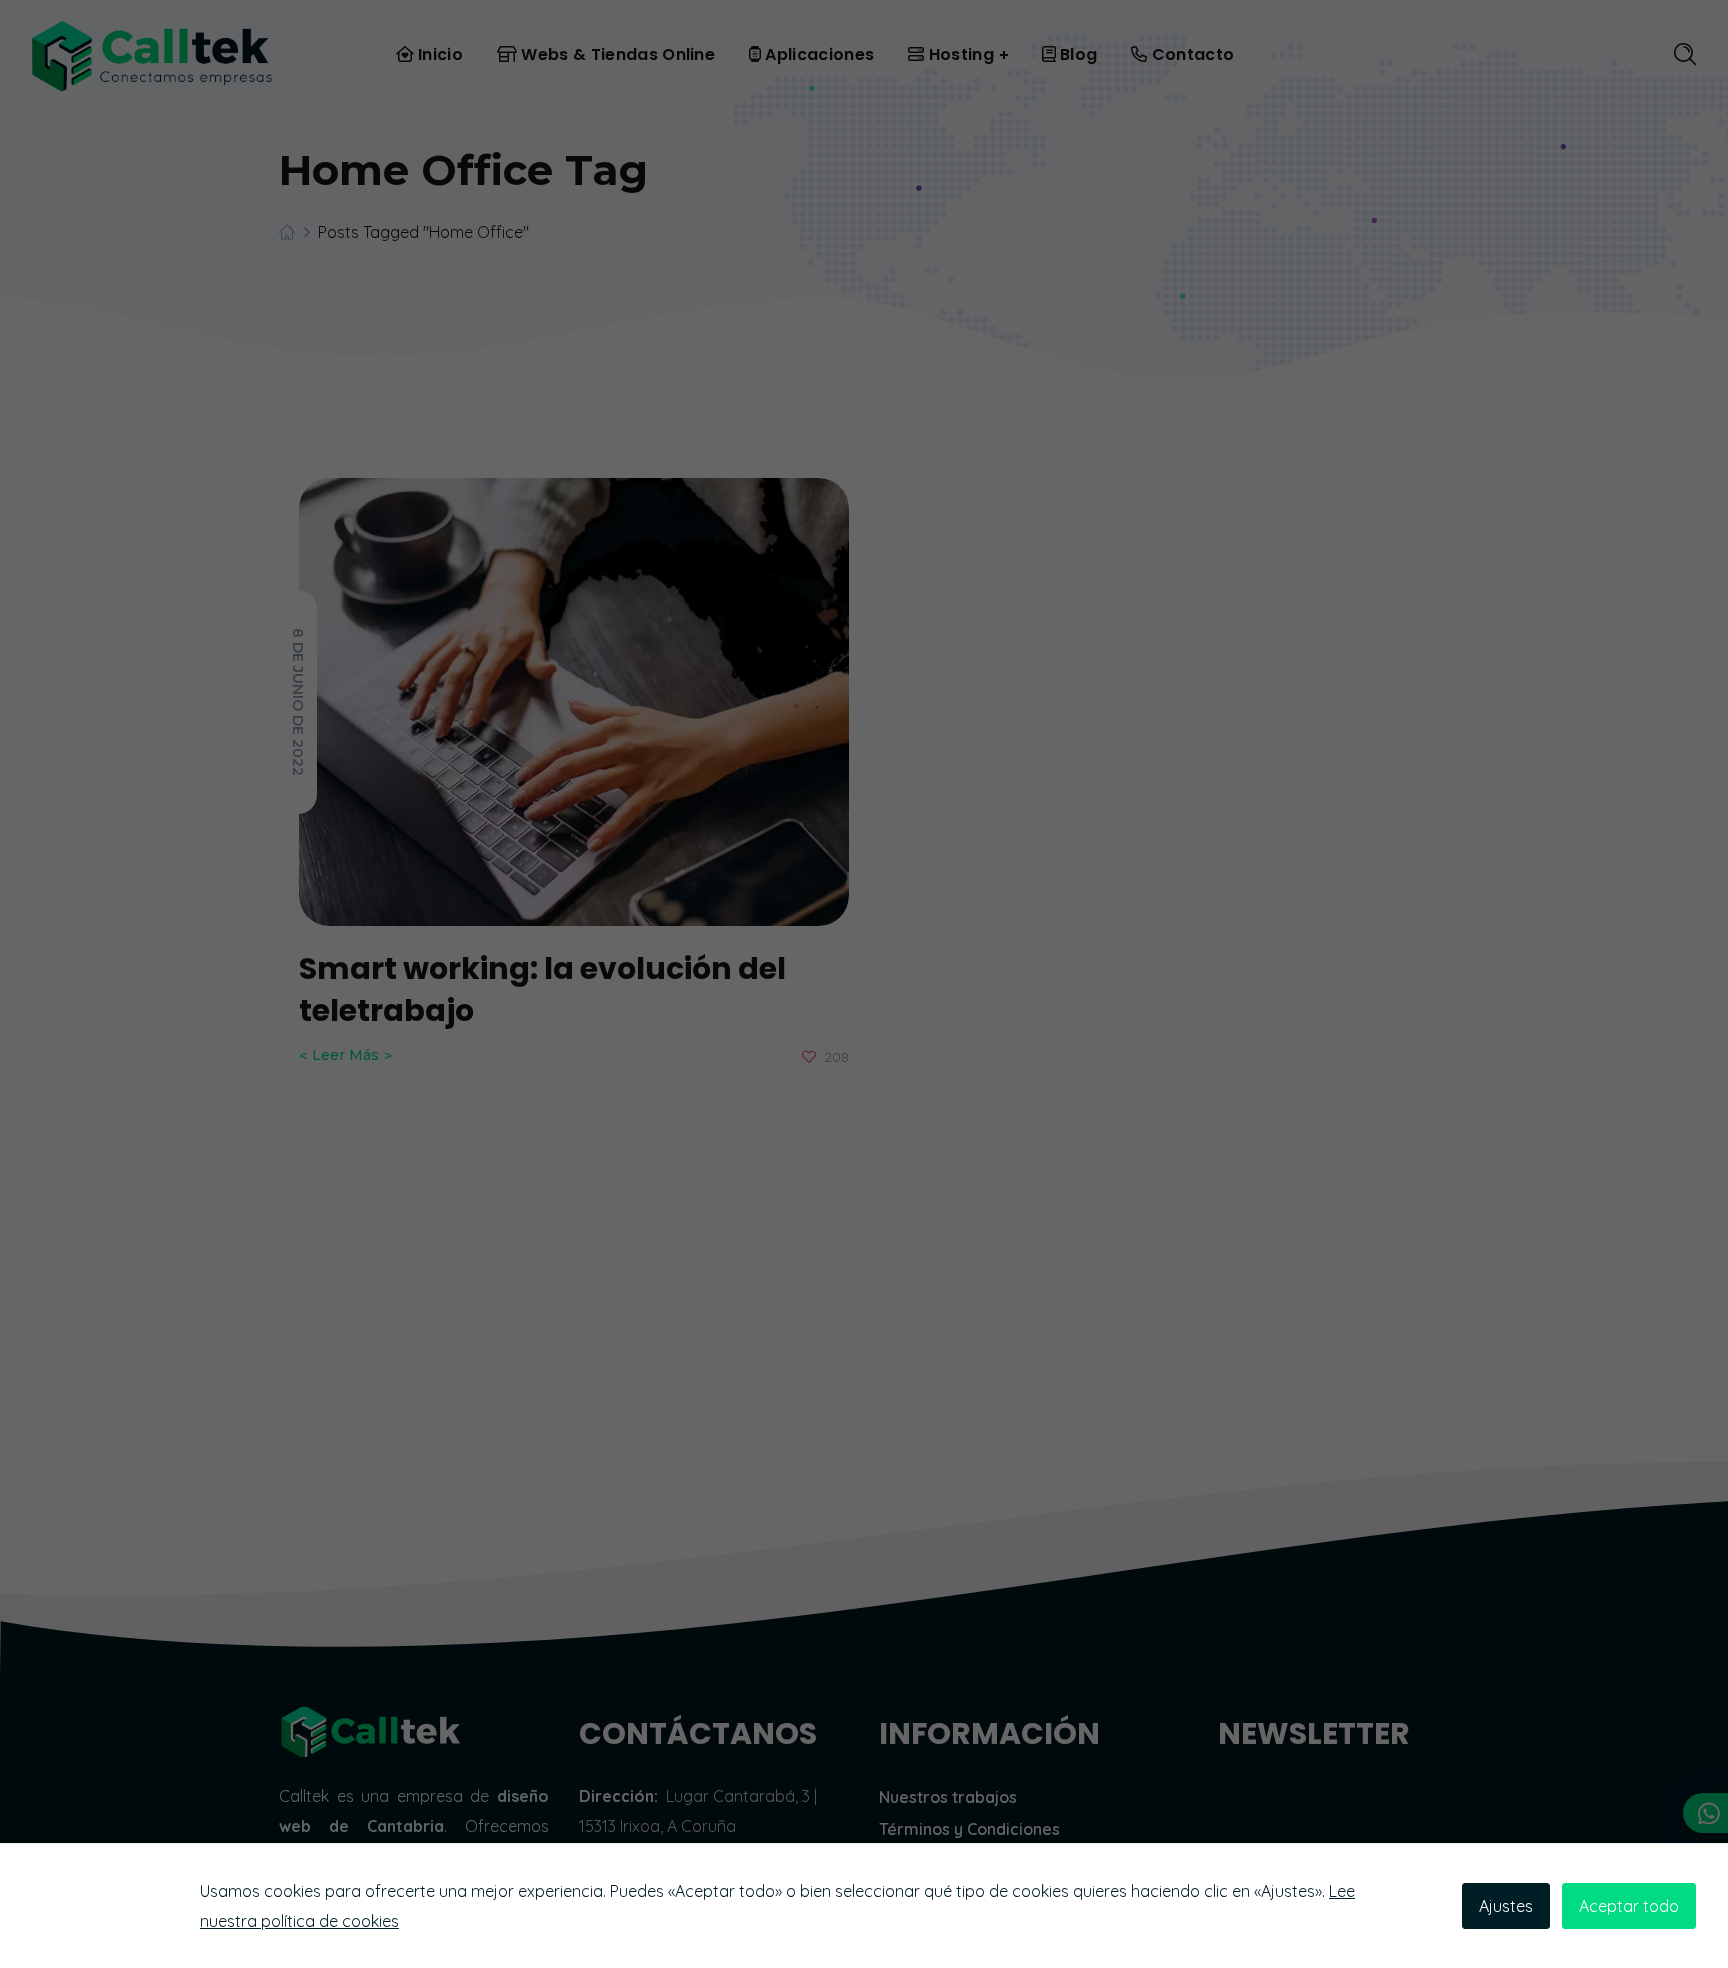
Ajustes (1506, 1906)
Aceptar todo (1629, 1906)
